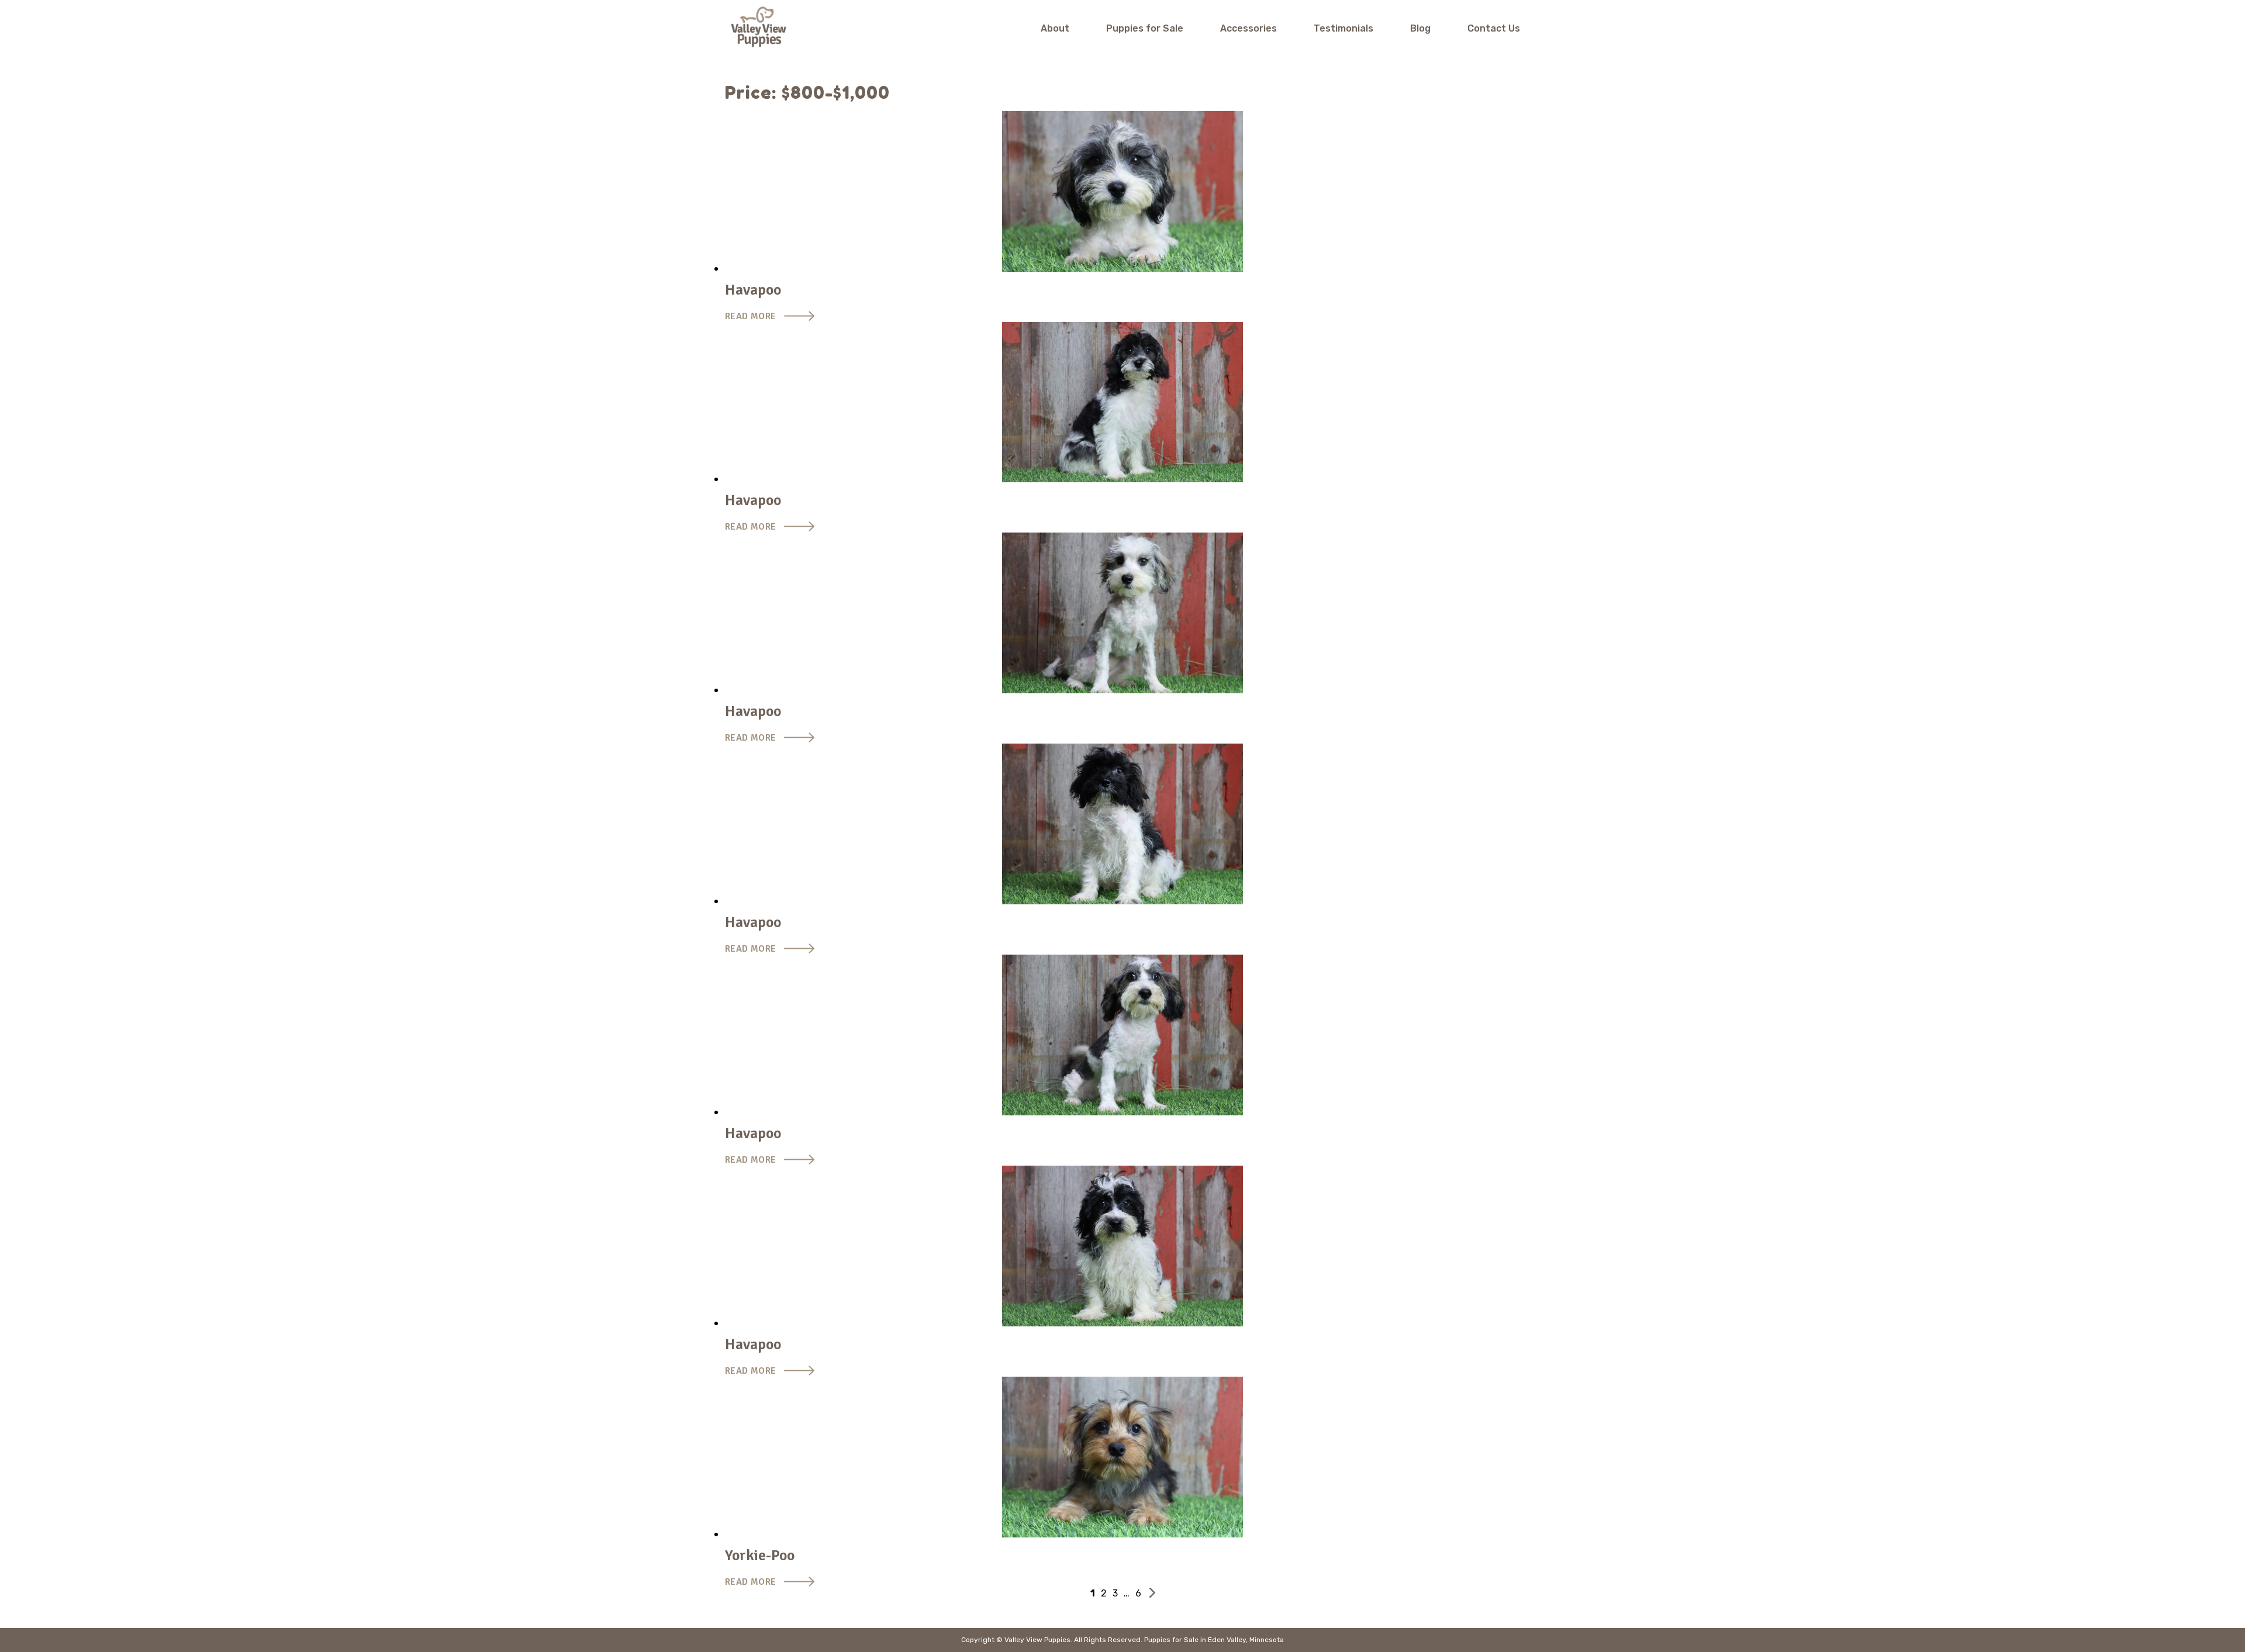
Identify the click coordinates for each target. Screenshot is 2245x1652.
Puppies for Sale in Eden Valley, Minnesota (1214, 1640)
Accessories (1248, 28)
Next (1152, 1593)
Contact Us (1494, 28)
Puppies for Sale (1145, 28)
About (1055, 28)
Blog (1420, 28)
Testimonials (1343, 28)
